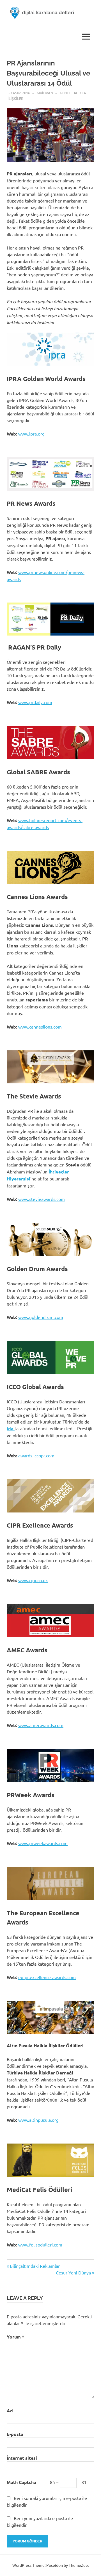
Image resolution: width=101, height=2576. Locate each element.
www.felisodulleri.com (40, 2245)
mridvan (45, 93)
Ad (10, 2411)
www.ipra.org (31, 434)
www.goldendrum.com (41, 1317)
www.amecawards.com (41, 1725)
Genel (65, 93)
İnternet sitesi (22, 2458)
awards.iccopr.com (36, 1455)
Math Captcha (21, 2482)
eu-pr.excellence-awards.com (47, 1977)
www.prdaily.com (35, 702)
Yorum (15, 2337)
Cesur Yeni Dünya (73, 2272)
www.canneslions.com (40, 1027)
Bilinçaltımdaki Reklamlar (35, 2266)
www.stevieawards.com (42, 1199)
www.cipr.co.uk (33, 1580)
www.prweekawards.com (43, 1843)
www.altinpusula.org (38, 2120)
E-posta (15, 2434)
